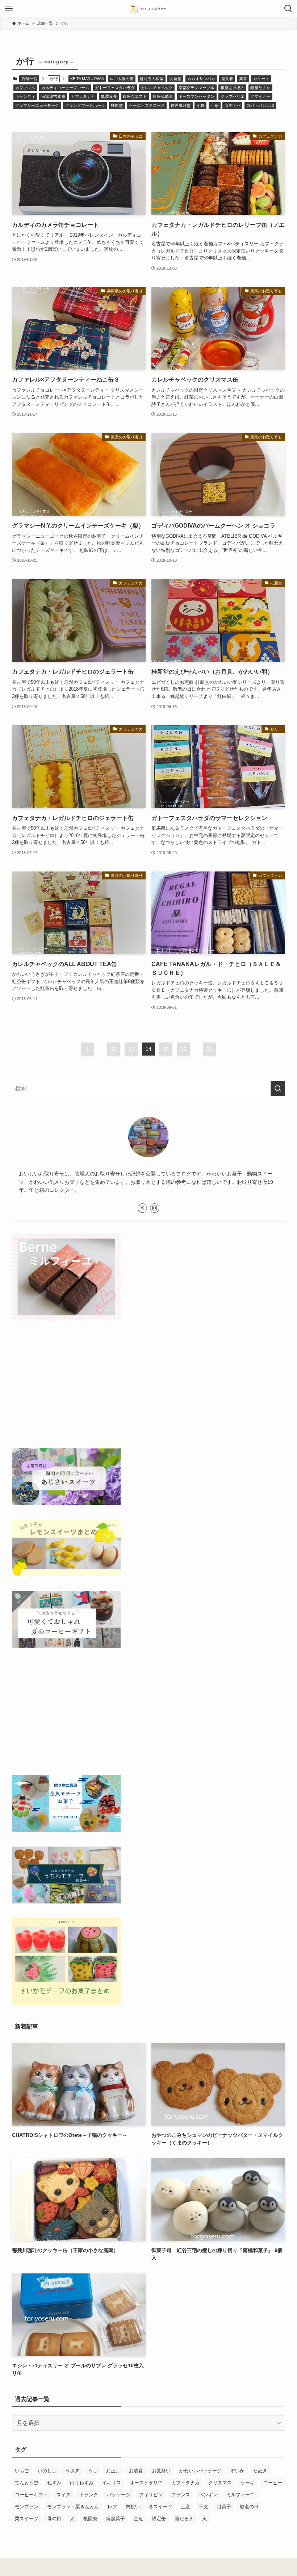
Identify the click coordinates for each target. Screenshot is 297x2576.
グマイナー (260, 96)
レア (112, 2507)
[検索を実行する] (278, 1089)
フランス (181, 2495)
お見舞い (161, 2471)
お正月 (113, 2471)
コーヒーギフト (31, 2495)
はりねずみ (82, 2483)
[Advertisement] (148, 1386)
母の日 (54, 2519)
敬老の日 (249, 2507)
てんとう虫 (27, 2483)
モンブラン (27, 2507)
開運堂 (175, 79)
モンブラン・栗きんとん (73, 2507)
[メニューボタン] (9, 9)
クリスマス (220, 2483)
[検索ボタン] (288, 9)
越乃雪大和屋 (151, 79)
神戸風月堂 (181, 105)
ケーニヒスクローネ (147, 105)
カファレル (25, 88)
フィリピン (151, 2495)
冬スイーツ (160, 2507)
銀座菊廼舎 (163, 96)
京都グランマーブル (196, 88)
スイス (64, 2495)
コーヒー (273, 2483)
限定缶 (159, 2519)
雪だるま (184, 2519)
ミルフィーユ (240, 2495)
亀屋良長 (109, 96)
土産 (185, 2507)
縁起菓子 (116, 2519)
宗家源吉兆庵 (53, 96)
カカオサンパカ (201, 79)
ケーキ (248, 2483)
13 (131, 1049)
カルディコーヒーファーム (65, 88)
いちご (22, 2471)
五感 (214, 105)
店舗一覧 (29, 79)
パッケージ (119, 2495)
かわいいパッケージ (200, 2471)
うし (93, 2471)
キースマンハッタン (196, 96)
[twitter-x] (142, 1208)
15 (166, 1049)
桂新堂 (117, 105)
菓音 (243, 79)
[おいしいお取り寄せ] (148, 9)
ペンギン (208, 2495)
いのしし (47, 2471)
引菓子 (224, 2507)
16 (183, 1049)
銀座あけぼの (233, 88)
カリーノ (261, 79)
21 (209, 1049)
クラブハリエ (233, 96)
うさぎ (72, 2471)
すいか (237, 2471)
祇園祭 (90, 2519)
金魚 (138, 2519)
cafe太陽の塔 (122, 79)
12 (114, 1049)
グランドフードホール (85, 105)
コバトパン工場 (260, 105)
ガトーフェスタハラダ (115, 88)
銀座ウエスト (135, 96)
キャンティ (25, 96)
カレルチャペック (157, 88)
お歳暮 (136, 2471)
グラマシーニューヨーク (37, 105)
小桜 (201, 105)
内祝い (133, 2507)
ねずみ (54, 2483)
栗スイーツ (27, 2519)
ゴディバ (233, 105)
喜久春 (227, 79)
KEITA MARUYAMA (87, 79)
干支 (204, 2507)
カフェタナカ (83, 96)
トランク (89, 2495)
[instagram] (155, 1208)
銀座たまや (260, 88)
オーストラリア (146, 2483)
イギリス (112, 2483)
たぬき (260, 2471)
